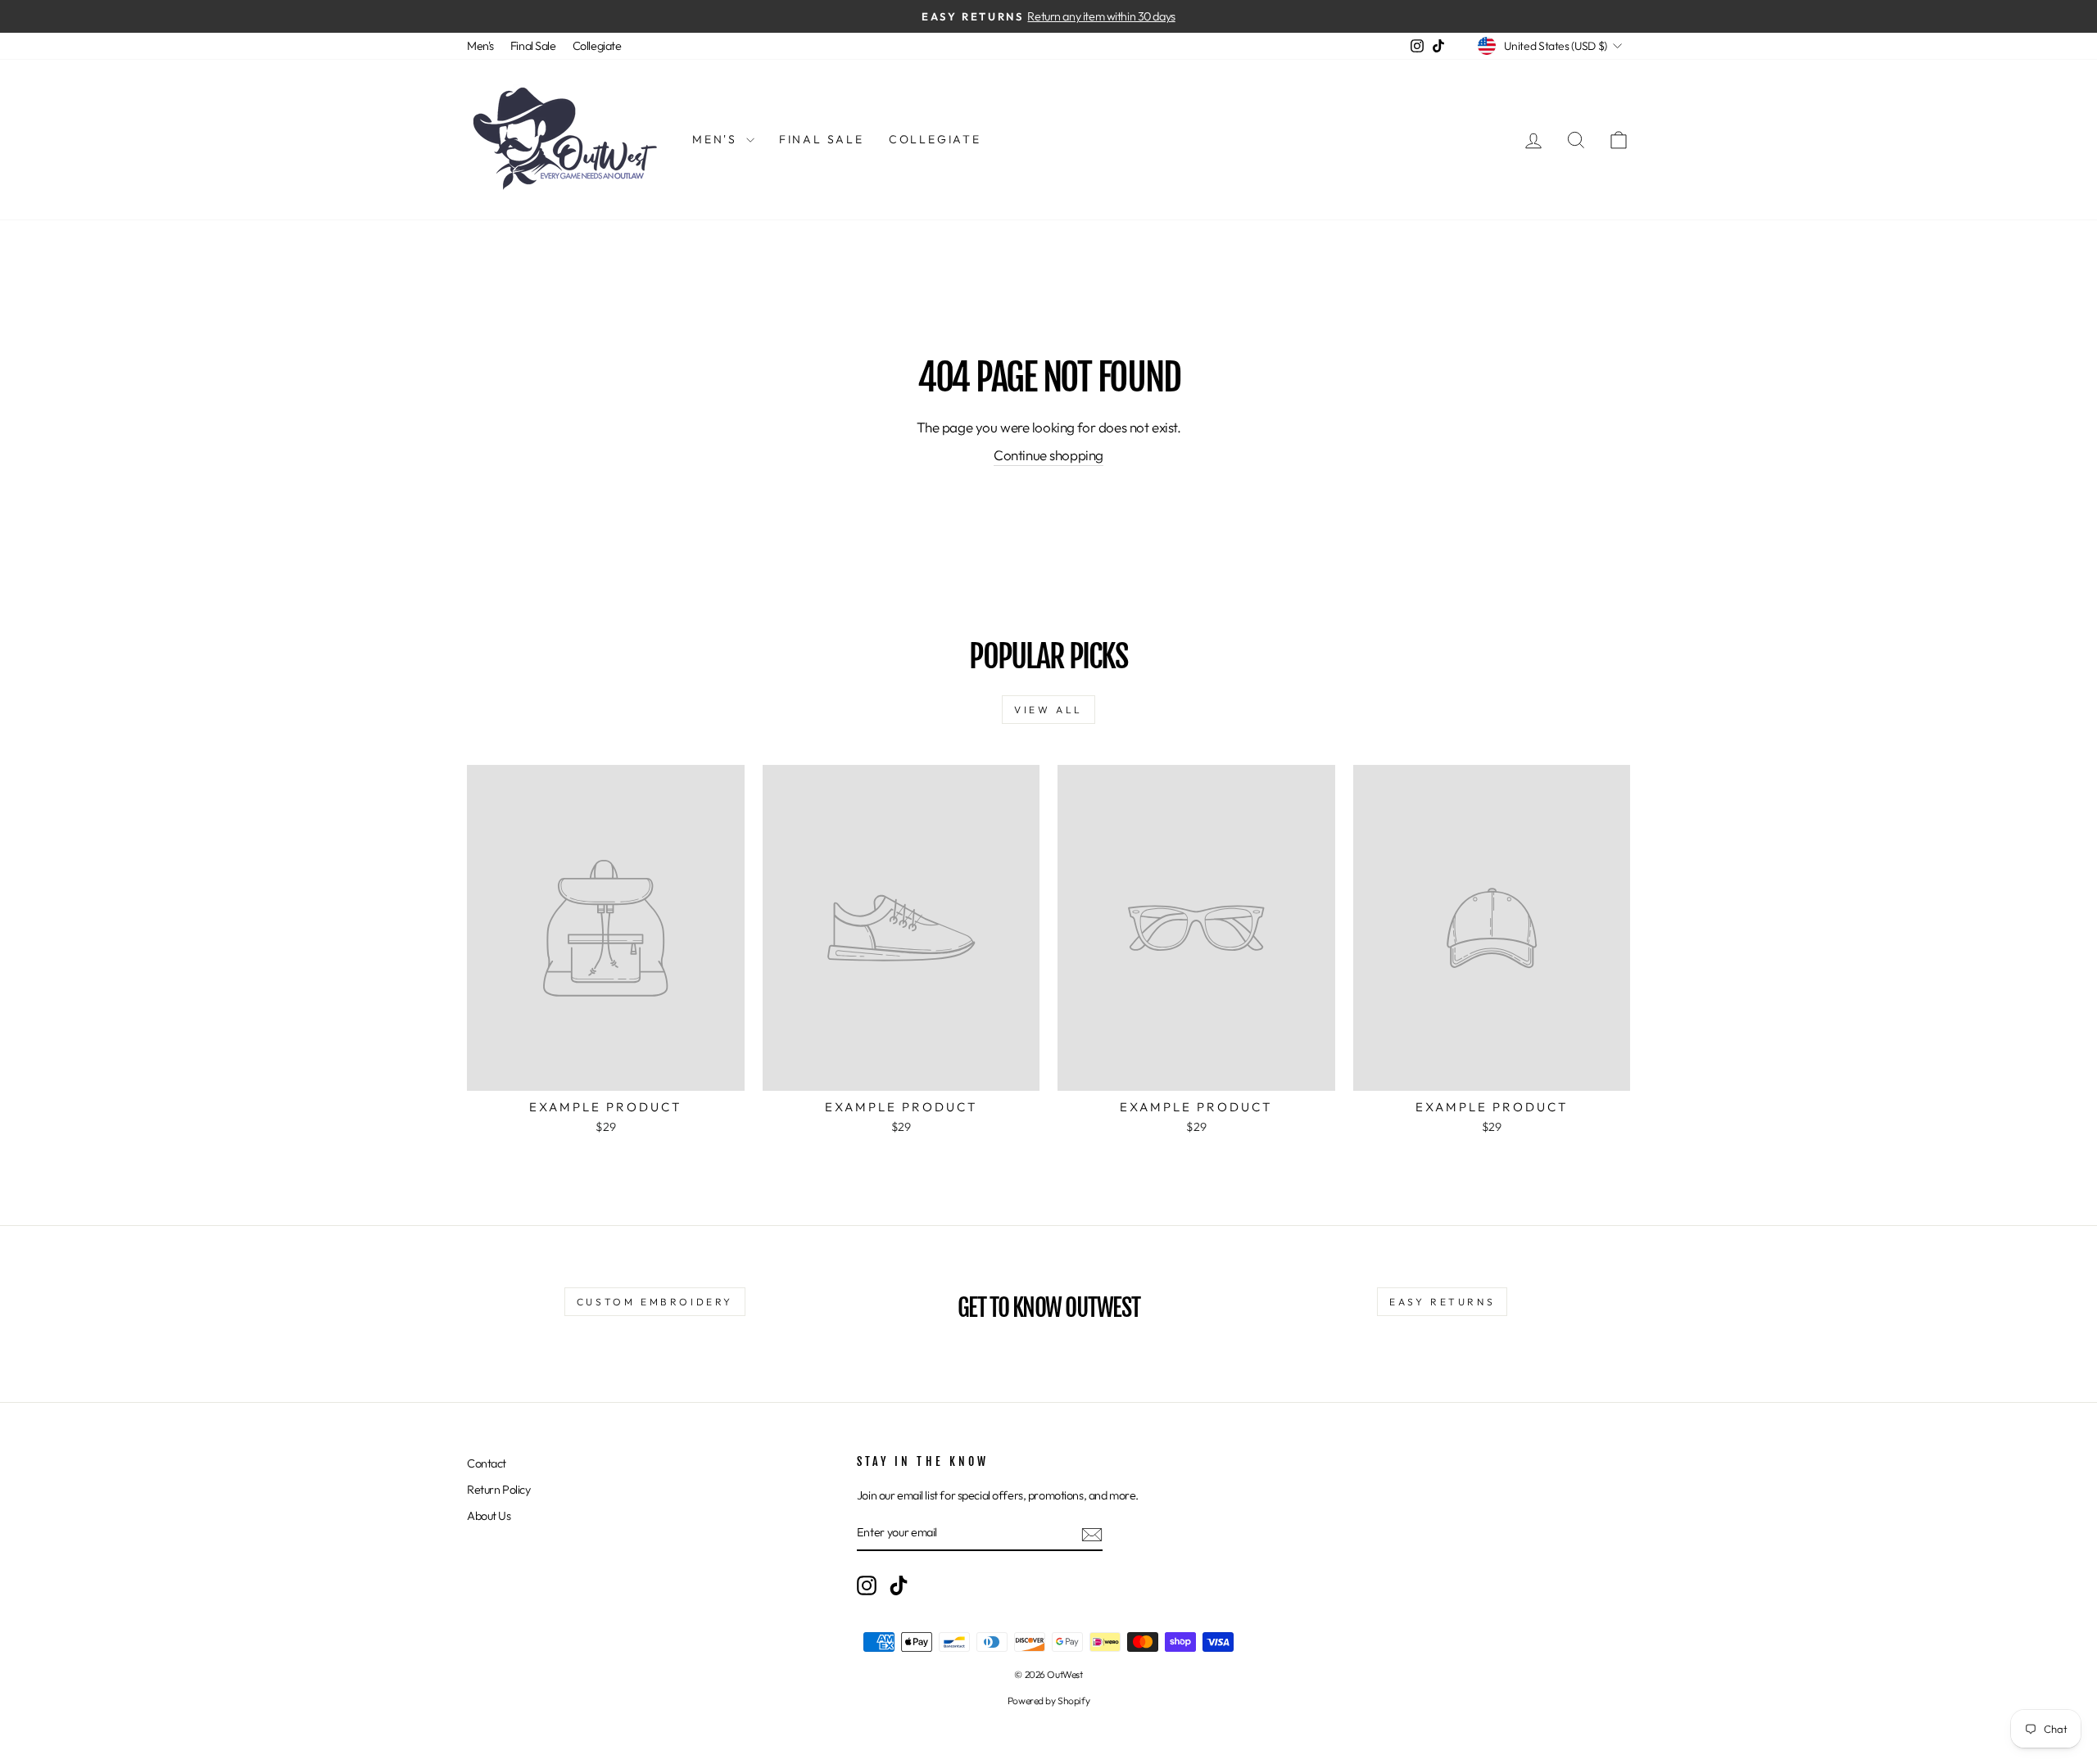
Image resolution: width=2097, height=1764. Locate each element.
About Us (489, 1516)
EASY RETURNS (1442, 1302)
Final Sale (533, 46)
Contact (487, 1463)
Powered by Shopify (1048, 1701)
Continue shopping (1048, 455)
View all (1048, 710)
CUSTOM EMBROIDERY (655, 1302)
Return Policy (498, 1490)
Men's (480, 46)
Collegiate (597, 46)
